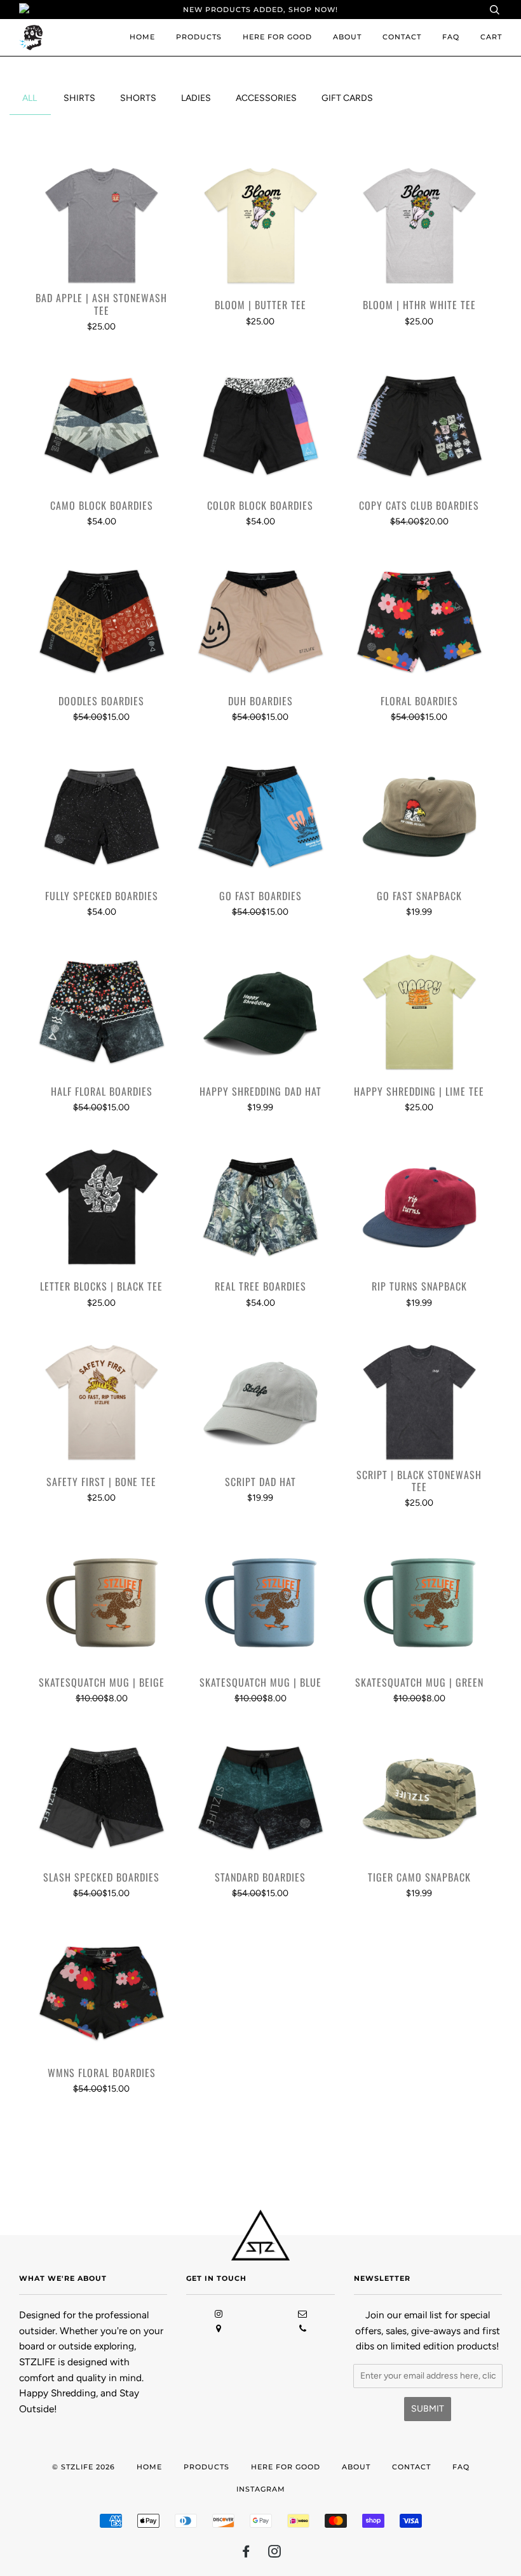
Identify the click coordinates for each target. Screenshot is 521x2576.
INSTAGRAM (261, 2489)
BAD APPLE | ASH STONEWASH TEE (101, 304)
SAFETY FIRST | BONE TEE (101, 1482)
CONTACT (402, 37)
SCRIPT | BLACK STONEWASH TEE (419, 1481)
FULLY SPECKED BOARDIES (102, 896)
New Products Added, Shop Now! (260, 10)
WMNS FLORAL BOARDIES (102, 2073)
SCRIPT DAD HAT (260, 1482)
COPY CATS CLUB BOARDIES (419, 506)
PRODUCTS (199, 37)
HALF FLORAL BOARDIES (102, 1092)
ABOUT (347, 37)
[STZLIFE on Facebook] (246, 2554)
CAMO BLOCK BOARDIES (102, 506)
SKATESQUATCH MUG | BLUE (260, 1683)
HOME (142, 37)
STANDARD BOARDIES (260, 1877)
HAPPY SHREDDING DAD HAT (260, 1092)
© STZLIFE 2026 (84, 2467)
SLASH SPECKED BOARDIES (101, 1877)
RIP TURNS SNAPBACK (419, 1286)
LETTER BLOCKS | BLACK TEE (101, 1286)
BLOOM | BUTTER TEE (260, 305)
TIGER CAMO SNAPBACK (419, 1877)
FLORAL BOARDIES (419, 701)
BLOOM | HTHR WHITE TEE (419, 305)
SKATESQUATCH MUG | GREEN (419, 1683)
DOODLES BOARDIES (101, 701)
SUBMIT (428, 2409)
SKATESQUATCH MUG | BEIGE (102, 1683)
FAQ (451, 37)
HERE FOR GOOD (277, 37)
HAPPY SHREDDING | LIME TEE (419, 1092)
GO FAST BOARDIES (260, 896)
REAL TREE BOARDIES (260, 1286)
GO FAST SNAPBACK (419, 896)
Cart (491, 37)
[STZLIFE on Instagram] (275, 2554)
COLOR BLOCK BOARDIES (260, 506)
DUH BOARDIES (260, 701)
